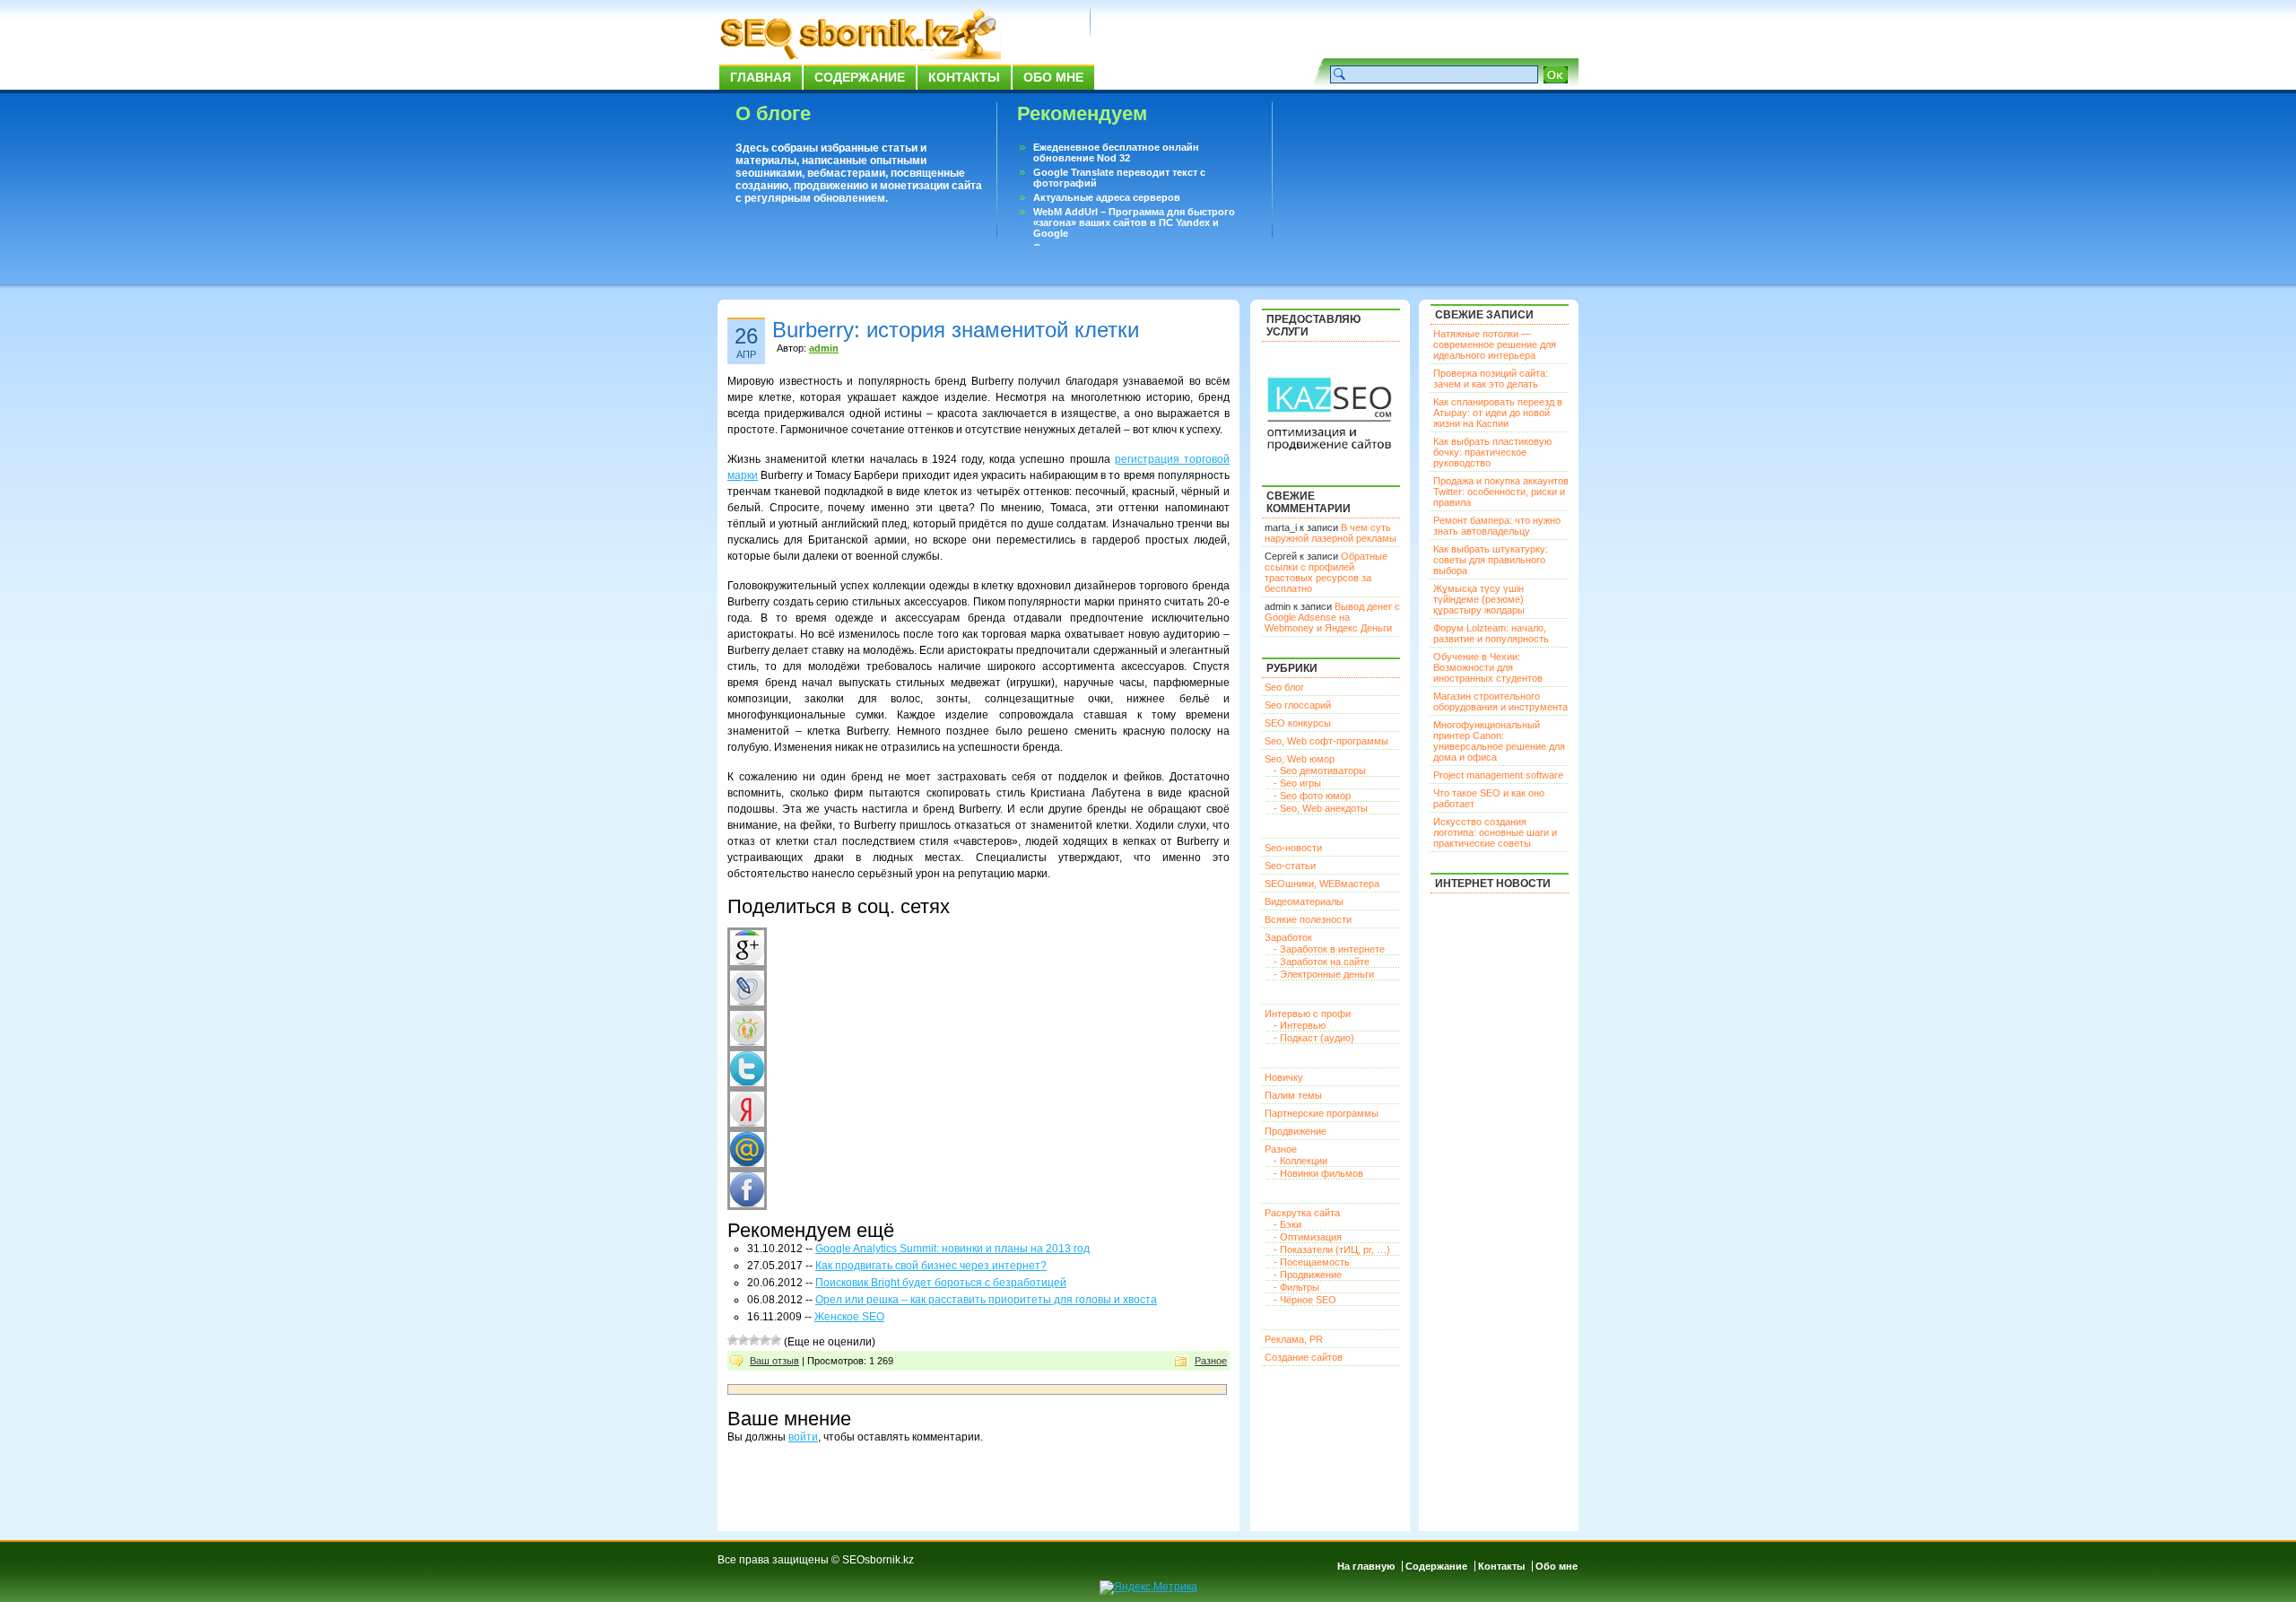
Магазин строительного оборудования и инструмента (1500, 701)
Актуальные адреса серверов (1107, 197)
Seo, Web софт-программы (1326, 741)
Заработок (1288, 937)
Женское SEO (849, 1317)
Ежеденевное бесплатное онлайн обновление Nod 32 (1116, 152)
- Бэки (1287, 1224)
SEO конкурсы (1298, 723)
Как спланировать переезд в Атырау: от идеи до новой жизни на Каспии (1498, 413)
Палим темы (1293, 1095)
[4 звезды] (765, 1340)
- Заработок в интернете (1329, 949)
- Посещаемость (1312, 1262)
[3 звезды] (754, 1340)
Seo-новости (1293, 848)
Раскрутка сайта (1302, 1213)
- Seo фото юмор (1312, 796)
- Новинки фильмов (1318, 1173)
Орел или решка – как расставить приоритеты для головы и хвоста (986, 1300)
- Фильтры (1296, 1287)
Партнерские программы (1322, 1113)
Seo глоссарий (1298, 705)
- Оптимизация (1308, 1237)
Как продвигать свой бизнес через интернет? (931, 1266)
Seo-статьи (1290, 866)
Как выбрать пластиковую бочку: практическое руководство (1492, 452)
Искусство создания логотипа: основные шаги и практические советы (1495, 832)
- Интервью (1300, 1025)
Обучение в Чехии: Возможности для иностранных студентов (1488, 667)
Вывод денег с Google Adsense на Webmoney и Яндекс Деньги (1332, 617)
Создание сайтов (1304, 1357)
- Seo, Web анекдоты (1321, 808)
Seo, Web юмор (1300, 759)
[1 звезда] (733, 1340)
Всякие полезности (1308, 919)
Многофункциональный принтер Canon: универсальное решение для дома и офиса (1499, 741)
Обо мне (1053, 77)
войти (803, 1437)
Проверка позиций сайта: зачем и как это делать (1491, 379)
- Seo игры (1297, 783)
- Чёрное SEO (1305, 1300)
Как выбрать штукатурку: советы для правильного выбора (1491, 560)
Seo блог (1284, 687)
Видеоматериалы (1304, 901)
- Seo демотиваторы (1320, 771)
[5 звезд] (776, 1340)
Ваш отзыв (774, 1361)
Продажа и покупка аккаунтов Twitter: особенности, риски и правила (1501, 492)
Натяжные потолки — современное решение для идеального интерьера (1495, 344)
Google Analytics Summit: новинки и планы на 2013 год (952, 1249)
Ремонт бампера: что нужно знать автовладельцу (1497, 526)
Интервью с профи (1308, 1014)
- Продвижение (1308, 1275)
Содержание (860, 77)
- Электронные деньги (1324, 974)
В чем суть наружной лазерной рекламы (1331, 533)
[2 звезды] (744, 1340)
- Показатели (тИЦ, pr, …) (1332, 1249)
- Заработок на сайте (1322, 962)
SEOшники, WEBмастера (1322, 884)
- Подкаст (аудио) (1314, 1038)
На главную (1366, 1566)
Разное (1211, 1361)
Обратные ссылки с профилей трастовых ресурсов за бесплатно (1326, 572)
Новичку (1284, 1077)
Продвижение (1296, 1131)
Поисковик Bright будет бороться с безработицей (941, 1283)
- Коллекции (1300, 1161)
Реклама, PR (1294, 1339)
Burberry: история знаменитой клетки (956, 330)
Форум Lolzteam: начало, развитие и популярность (1491, 633)
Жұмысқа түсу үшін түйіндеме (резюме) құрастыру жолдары (1479, 599)
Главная (761, 77)
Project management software (1498, 775)
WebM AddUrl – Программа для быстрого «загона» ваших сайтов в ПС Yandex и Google (1134, 222)
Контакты (964, 77)
